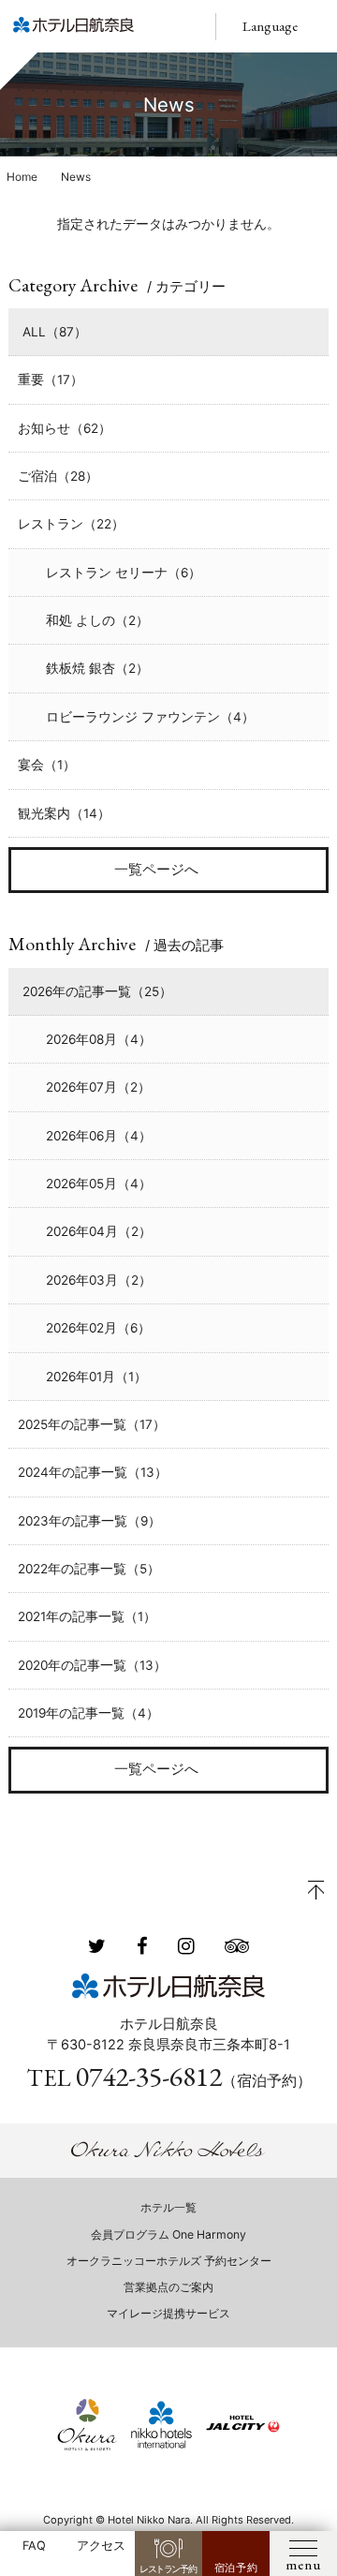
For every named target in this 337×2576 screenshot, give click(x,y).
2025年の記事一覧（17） (92, 1424)
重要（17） (51, 380)
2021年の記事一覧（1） (87, 1616)
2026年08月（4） (99, 1039)
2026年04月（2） (99, 1231)
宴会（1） (47, 765)
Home (22, 177)
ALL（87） (55, 332)
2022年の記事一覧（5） (89, 1569)
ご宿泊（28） (58, 476)
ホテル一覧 (168, 2207)
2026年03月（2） (99, 1280)
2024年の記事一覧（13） (93, 1472)
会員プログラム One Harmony (168, 2234)
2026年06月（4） (99, 1136)
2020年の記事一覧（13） (92, 1665)
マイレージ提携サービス (168, 2313)
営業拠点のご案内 (168, 2287)
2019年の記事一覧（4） (88, 1713)
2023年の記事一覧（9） (89, 1521)
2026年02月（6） (98, 1328)
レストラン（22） (71, 524)
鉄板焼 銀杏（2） (97, 668)
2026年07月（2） (98, 1087)
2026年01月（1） (96, 1377)
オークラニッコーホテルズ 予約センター (169, 2261)
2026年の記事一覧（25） (97, 991)
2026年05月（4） (99, 1184)
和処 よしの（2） (97, 620)
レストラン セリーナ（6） (124, 573)
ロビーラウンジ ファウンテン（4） (150, 717)
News (76, 177)
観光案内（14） (64, 813)
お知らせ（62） (65, 428)
